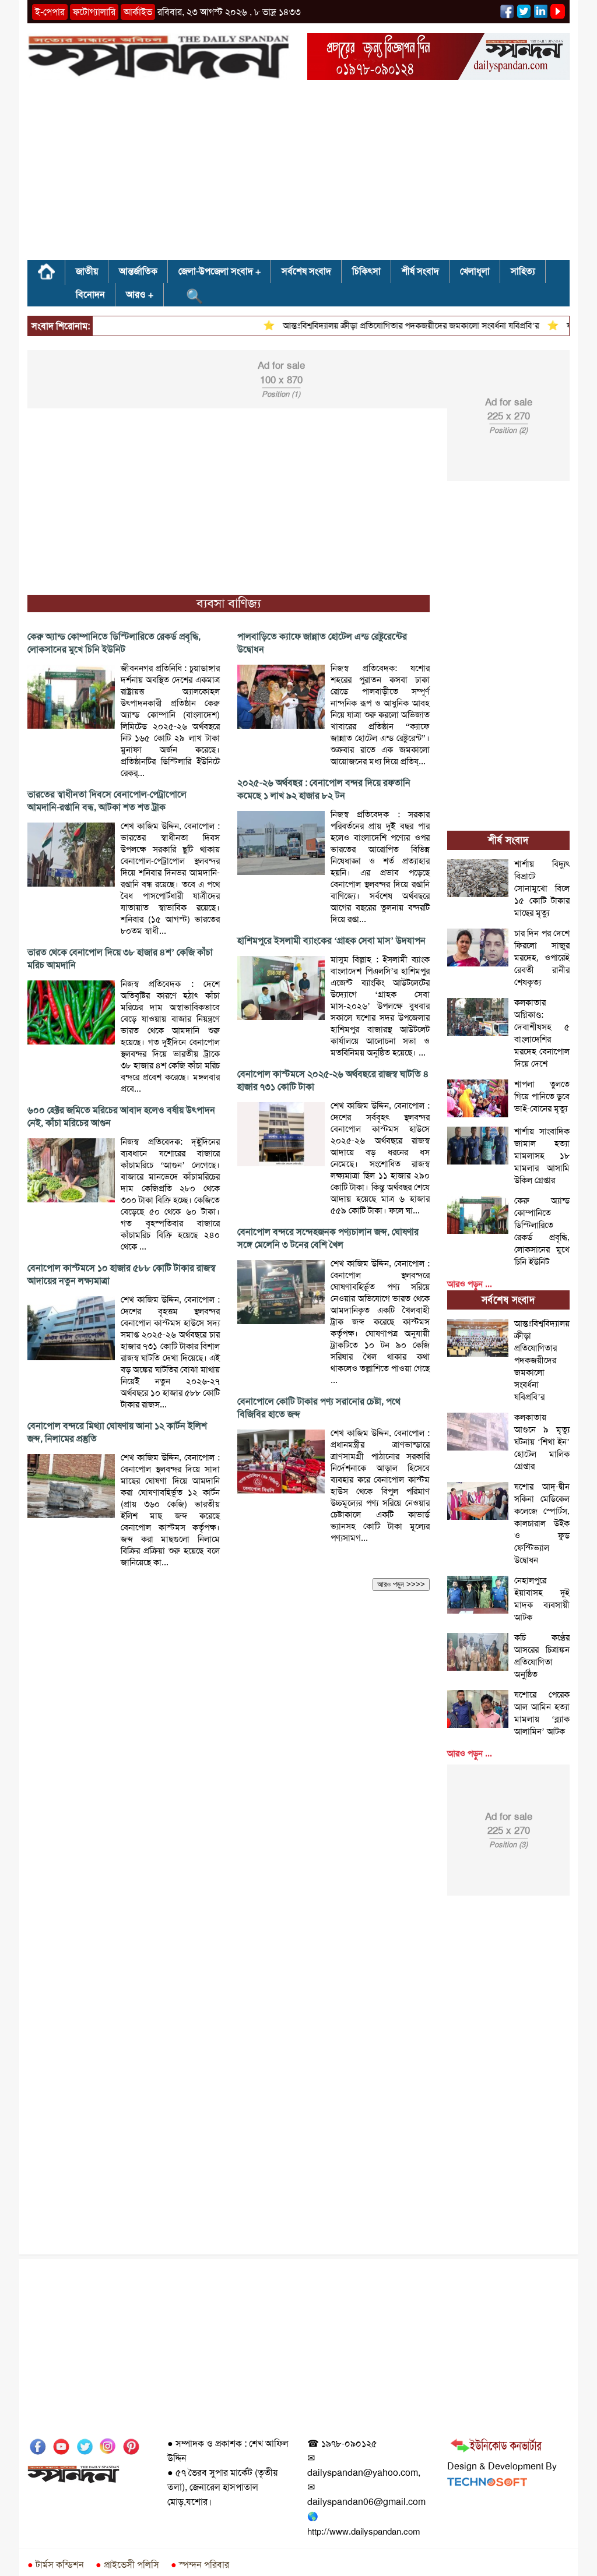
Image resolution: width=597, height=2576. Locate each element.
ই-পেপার (50, 12)
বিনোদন (90, 294)
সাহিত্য (523, 271)
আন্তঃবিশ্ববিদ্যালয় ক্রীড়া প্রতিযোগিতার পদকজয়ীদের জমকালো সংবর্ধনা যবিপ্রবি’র (388, 326)
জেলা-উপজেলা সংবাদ (216, 271)
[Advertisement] (298, 174)
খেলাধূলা (475, 271)
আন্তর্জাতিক (138, 271)
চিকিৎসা (366, 271)
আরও (136, 294)
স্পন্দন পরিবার (200, 2565)
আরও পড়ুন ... (470, 1284)
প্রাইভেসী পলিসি (127, 2565)
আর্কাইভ (138, 12)
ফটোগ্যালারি (94, 12)
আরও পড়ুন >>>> (401, 1584)
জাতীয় (87, 271)
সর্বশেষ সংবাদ (306, 271)
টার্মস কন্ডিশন (56, 2565)
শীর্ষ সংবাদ (420, 271)
